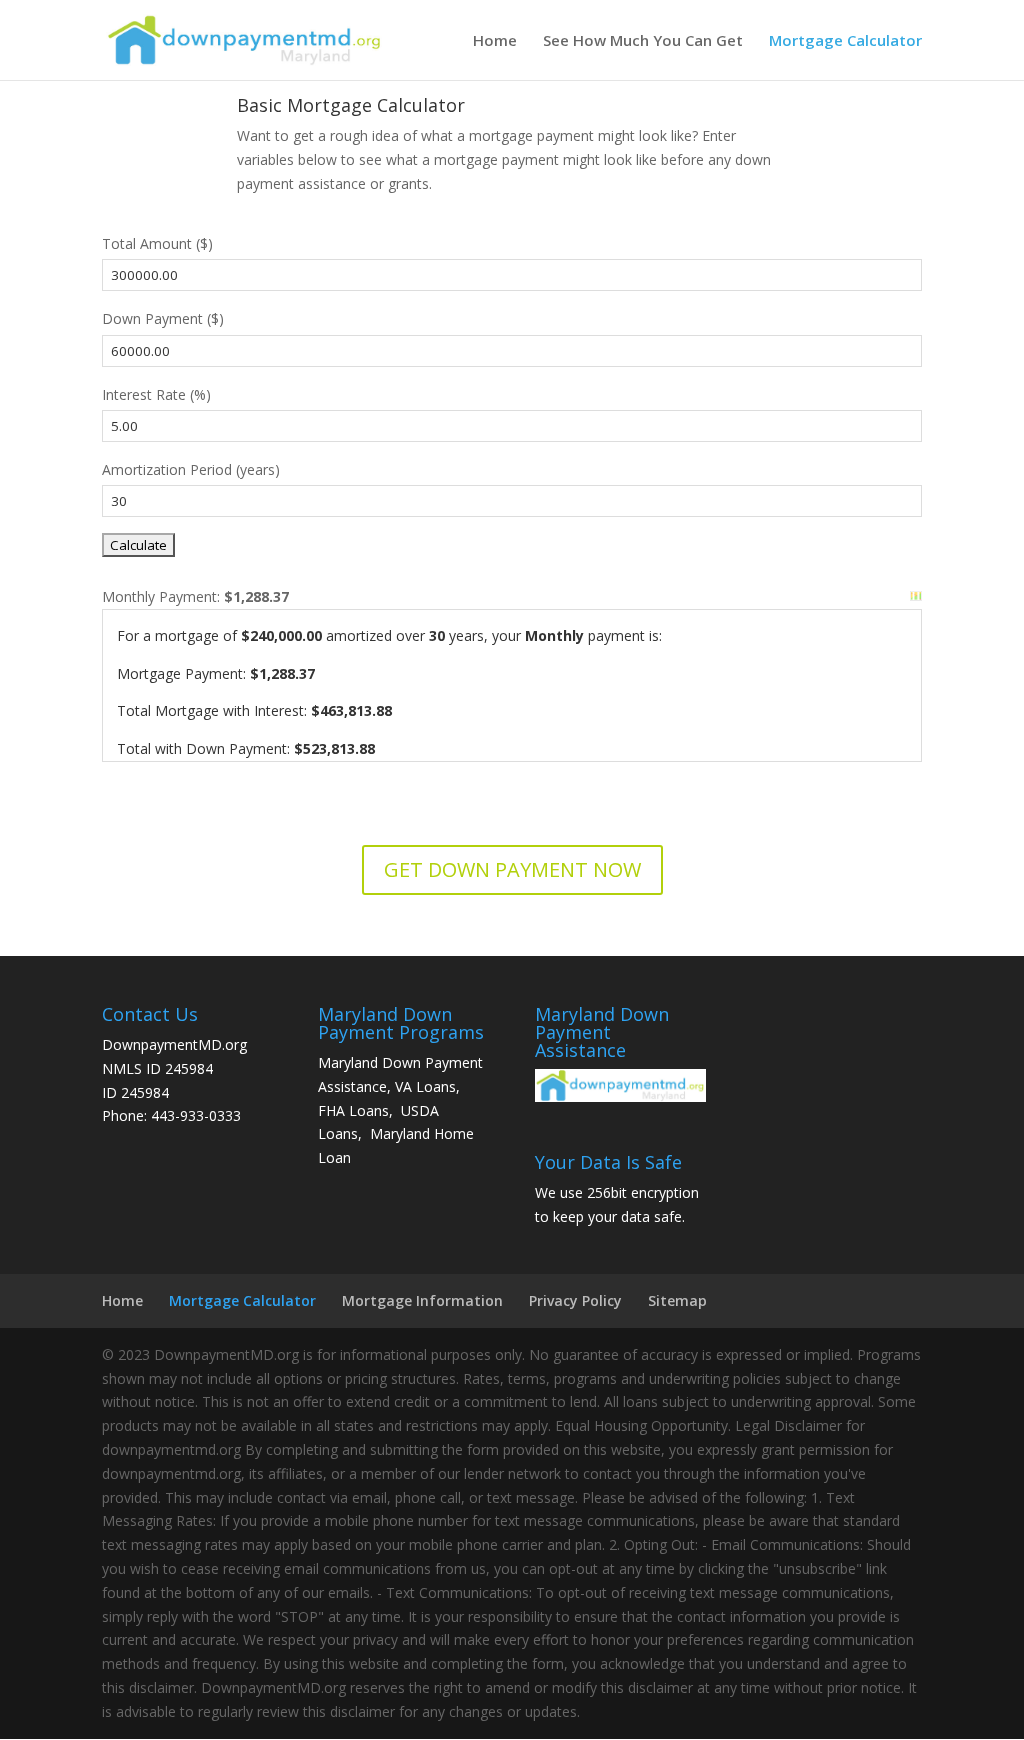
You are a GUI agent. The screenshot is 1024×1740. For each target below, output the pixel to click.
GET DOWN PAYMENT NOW (512, 869)
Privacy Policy (575, 1300)
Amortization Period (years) (191, 469)
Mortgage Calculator (845, 41)
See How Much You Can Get (643, 41)
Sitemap (677, 1300)
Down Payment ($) (163, 318)
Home (495, 41)
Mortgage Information (422, 1300)
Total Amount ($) (157, 243)
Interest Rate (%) (156, 394)
